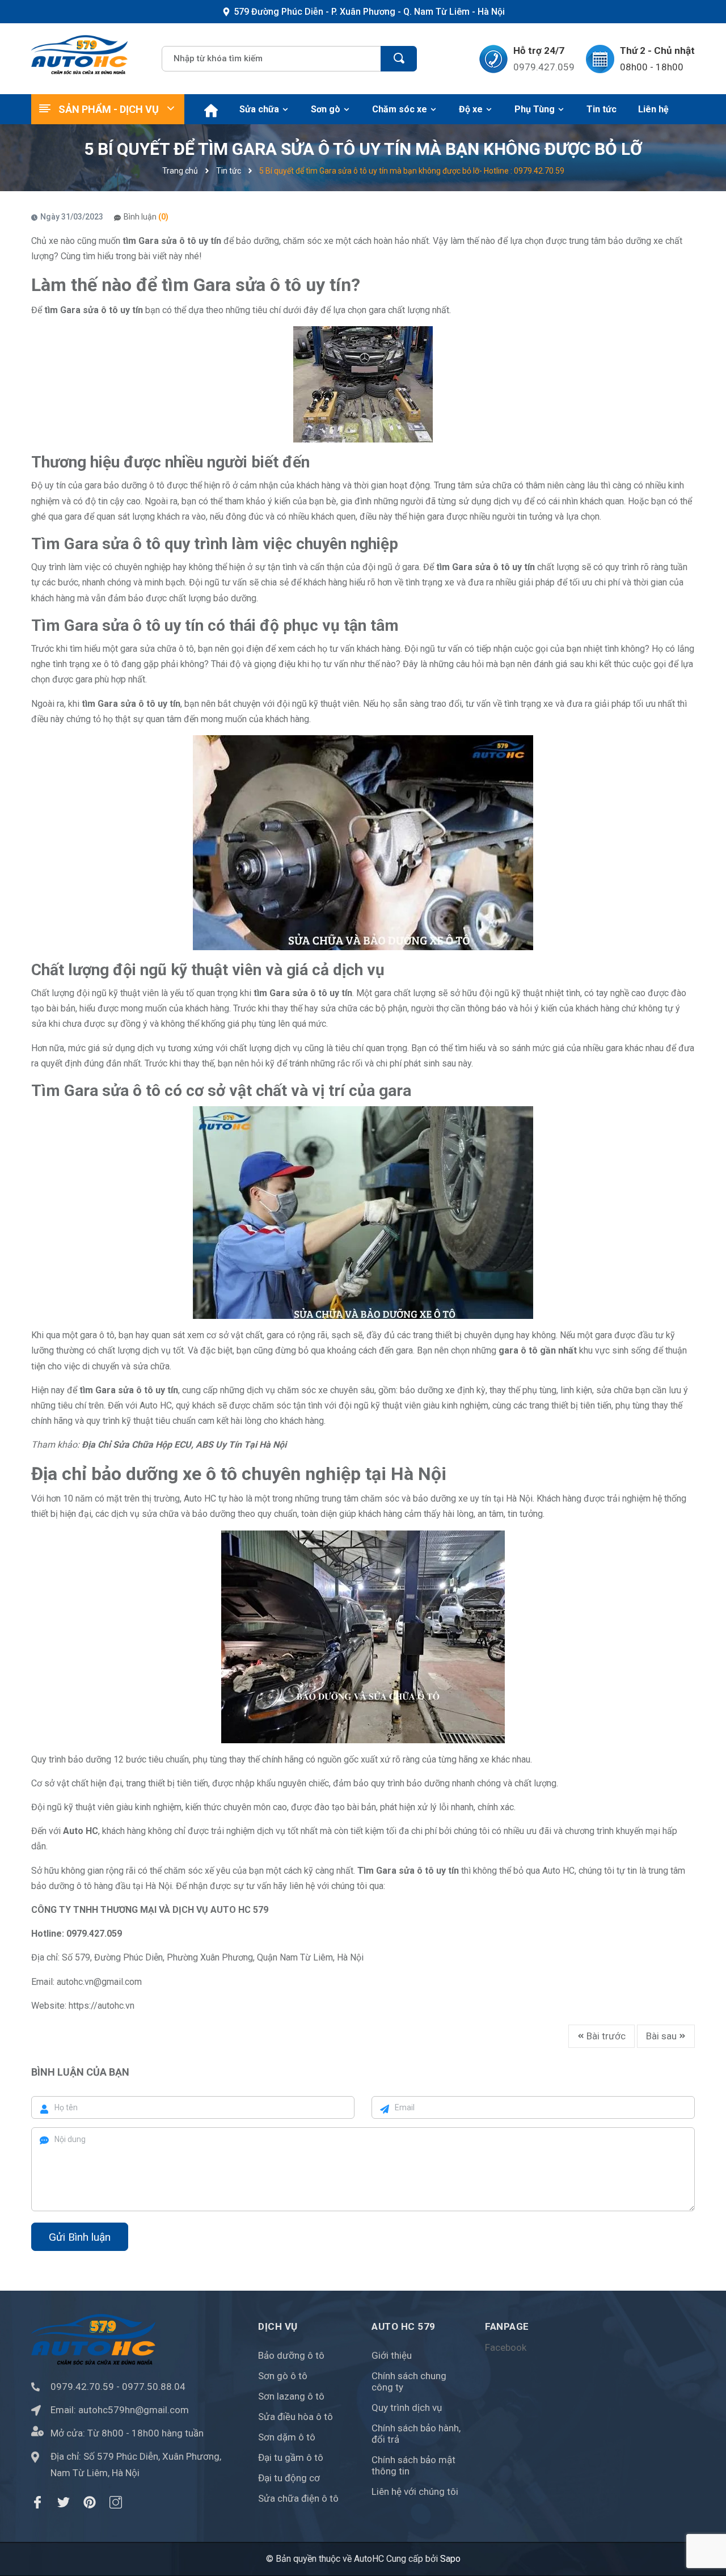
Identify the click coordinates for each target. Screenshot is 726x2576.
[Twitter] (64, 2502)
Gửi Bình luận (80, 2237)
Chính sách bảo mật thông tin (413, 2465)
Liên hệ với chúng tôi (415, 2491)
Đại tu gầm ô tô (291, 2457)
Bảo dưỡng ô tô (291, 2355)
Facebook (506, 2347)
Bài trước (605, 2036)
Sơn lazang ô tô (291, 2396)
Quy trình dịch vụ (407, 2408)
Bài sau (662, 2036)
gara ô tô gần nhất (538, 1350)
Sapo (450, 2559)
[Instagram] (116, 2502)
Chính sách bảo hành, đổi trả (416, 2434)
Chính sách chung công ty (409, 2381)
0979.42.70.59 (82, 2387)
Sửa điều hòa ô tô (296, 2417)
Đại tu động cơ (289, 2478)
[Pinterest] (90, 2502)
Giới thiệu (392, 2355)
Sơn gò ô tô (283, 2376)
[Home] (209, 109)
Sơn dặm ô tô (287, 2437)
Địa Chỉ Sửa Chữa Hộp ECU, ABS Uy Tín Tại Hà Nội (184, 1445)
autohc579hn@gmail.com (134, 2410)
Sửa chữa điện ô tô (298, 2498)
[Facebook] (37, 2502)
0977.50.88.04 (154, 2387)
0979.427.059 (544, 67)
